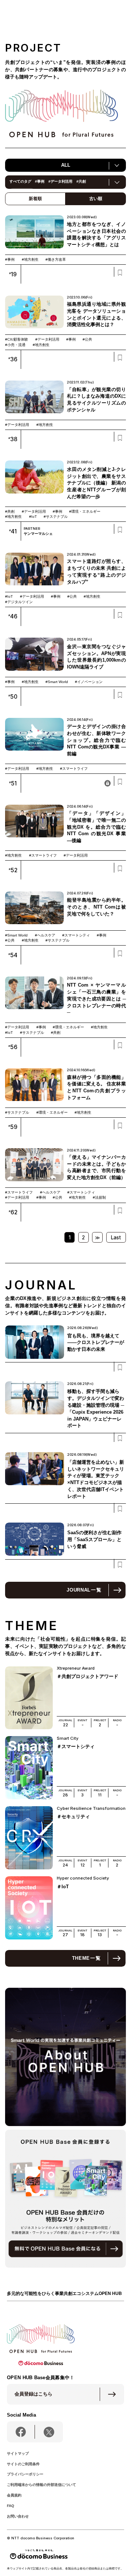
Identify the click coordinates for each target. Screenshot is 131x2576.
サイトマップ (18, 2453)
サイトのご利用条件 (23, 2464)
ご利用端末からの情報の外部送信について (41, 2485)
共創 (81, 181)
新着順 (35, 199)
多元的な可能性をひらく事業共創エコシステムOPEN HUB (64, 2293)
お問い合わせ (18, 2516)
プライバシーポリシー (25, 2474)
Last (116, 1238)
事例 (40, 181)
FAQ (11, 2506)
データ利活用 (60, 181)
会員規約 (14, 2495)
